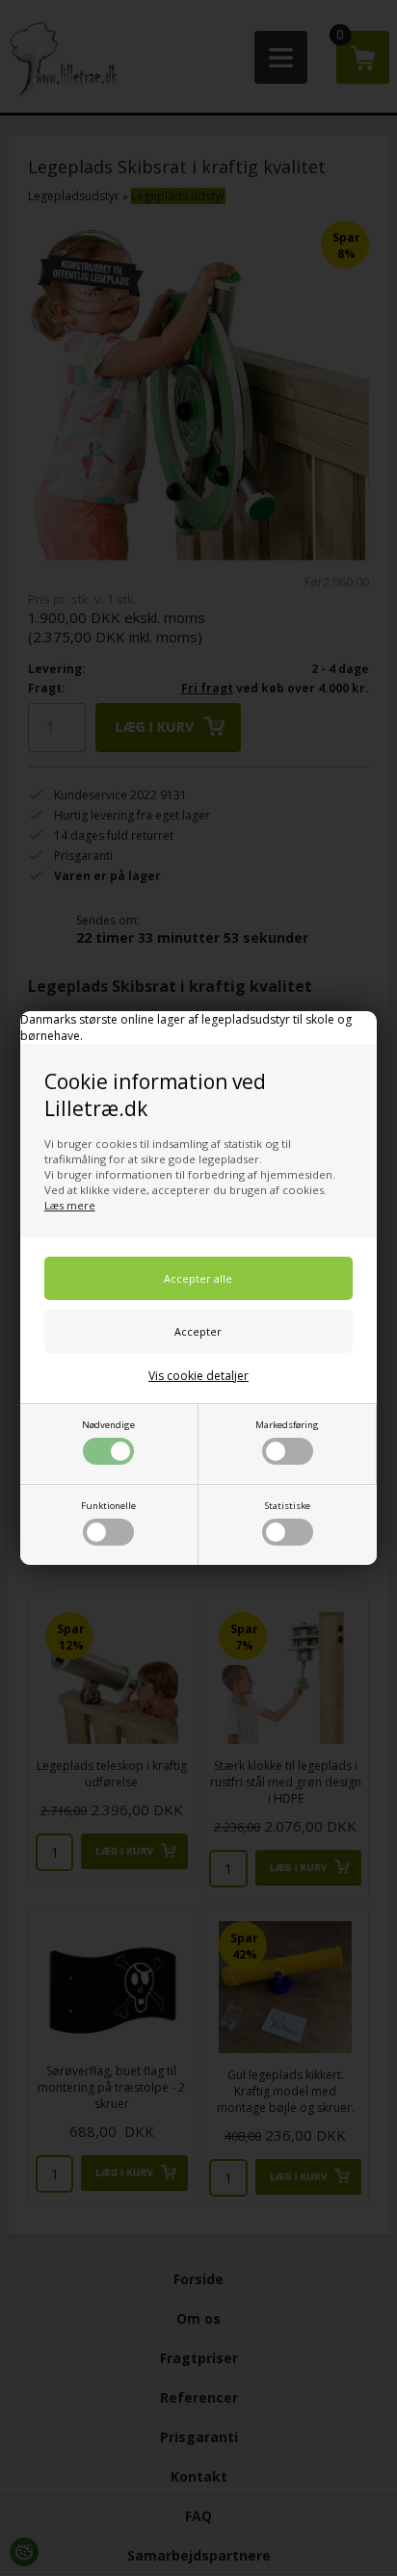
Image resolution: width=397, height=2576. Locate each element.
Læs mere (70, 1205)
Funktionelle (108, 1506)
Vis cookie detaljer (198, 1376)
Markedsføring (287, 1425)
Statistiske (288, 1506)
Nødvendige (108, 1425)
